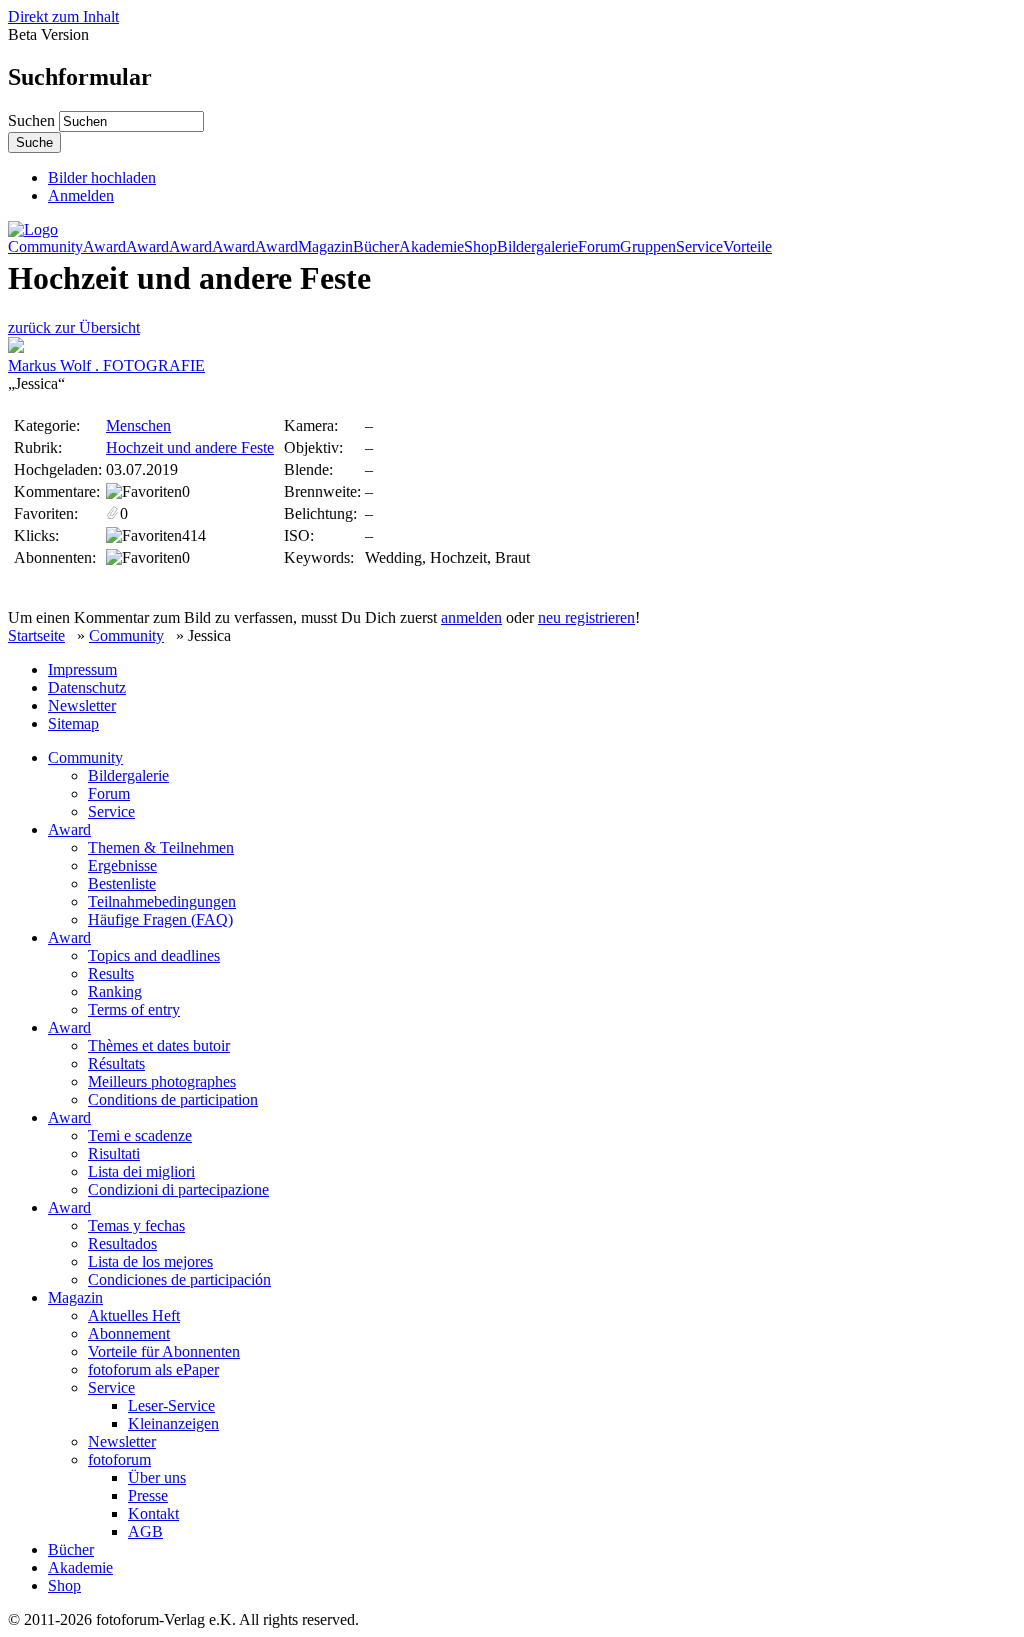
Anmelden (81, 195)
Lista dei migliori (141, 1171)
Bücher (376, 247)
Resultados (122, 1243)
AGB (145, 1531)
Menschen (138, 425)
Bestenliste (122, 883)
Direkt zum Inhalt (63, 16)
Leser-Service (171, 1405)
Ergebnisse (122, 865)
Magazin (325, 247)
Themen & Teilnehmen (161, 847)
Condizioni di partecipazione (178, 1189)
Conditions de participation (173, 1099)
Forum (599, 247)
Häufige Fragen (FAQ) (160, 919)
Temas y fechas (136, 1225)
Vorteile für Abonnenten (164, 1351)
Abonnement (129, 1333)
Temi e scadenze (140, 1135)
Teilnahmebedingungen (162, 901)
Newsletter (82, 705)
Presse (148, 1495)
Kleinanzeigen (173, 1423)
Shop (480, 247)
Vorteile (747, 247)
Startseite (36, 635)
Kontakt (153, 1513)
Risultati (114, 1153)
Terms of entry (134, 1009)
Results (111, 973)
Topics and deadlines (154, 955)
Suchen (33, 120)
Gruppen (648, 247)
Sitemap (73, 723)
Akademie (431, 247)
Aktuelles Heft (134, 1315)
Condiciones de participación (179, 1279)
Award (104, 247)
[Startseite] (33, 229)
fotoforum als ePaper (153, 1369)
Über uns (157, 1477)
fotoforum (119, 1459)
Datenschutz (87, 687)
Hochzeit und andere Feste (190, 447)
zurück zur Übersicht (74, 327)
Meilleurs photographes (162, 1081)
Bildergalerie (537, 247)
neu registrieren (586, 617)
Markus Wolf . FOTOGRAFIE (106, 365)
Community (45, 247)
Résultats (116, 1063)
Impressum (82, 669)
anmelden (471, 617)
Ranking (115, 991)
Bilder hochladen (102, 177)
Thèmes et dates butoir (159, 1045)
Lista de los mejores (150, 1261)
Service (699, 247)
